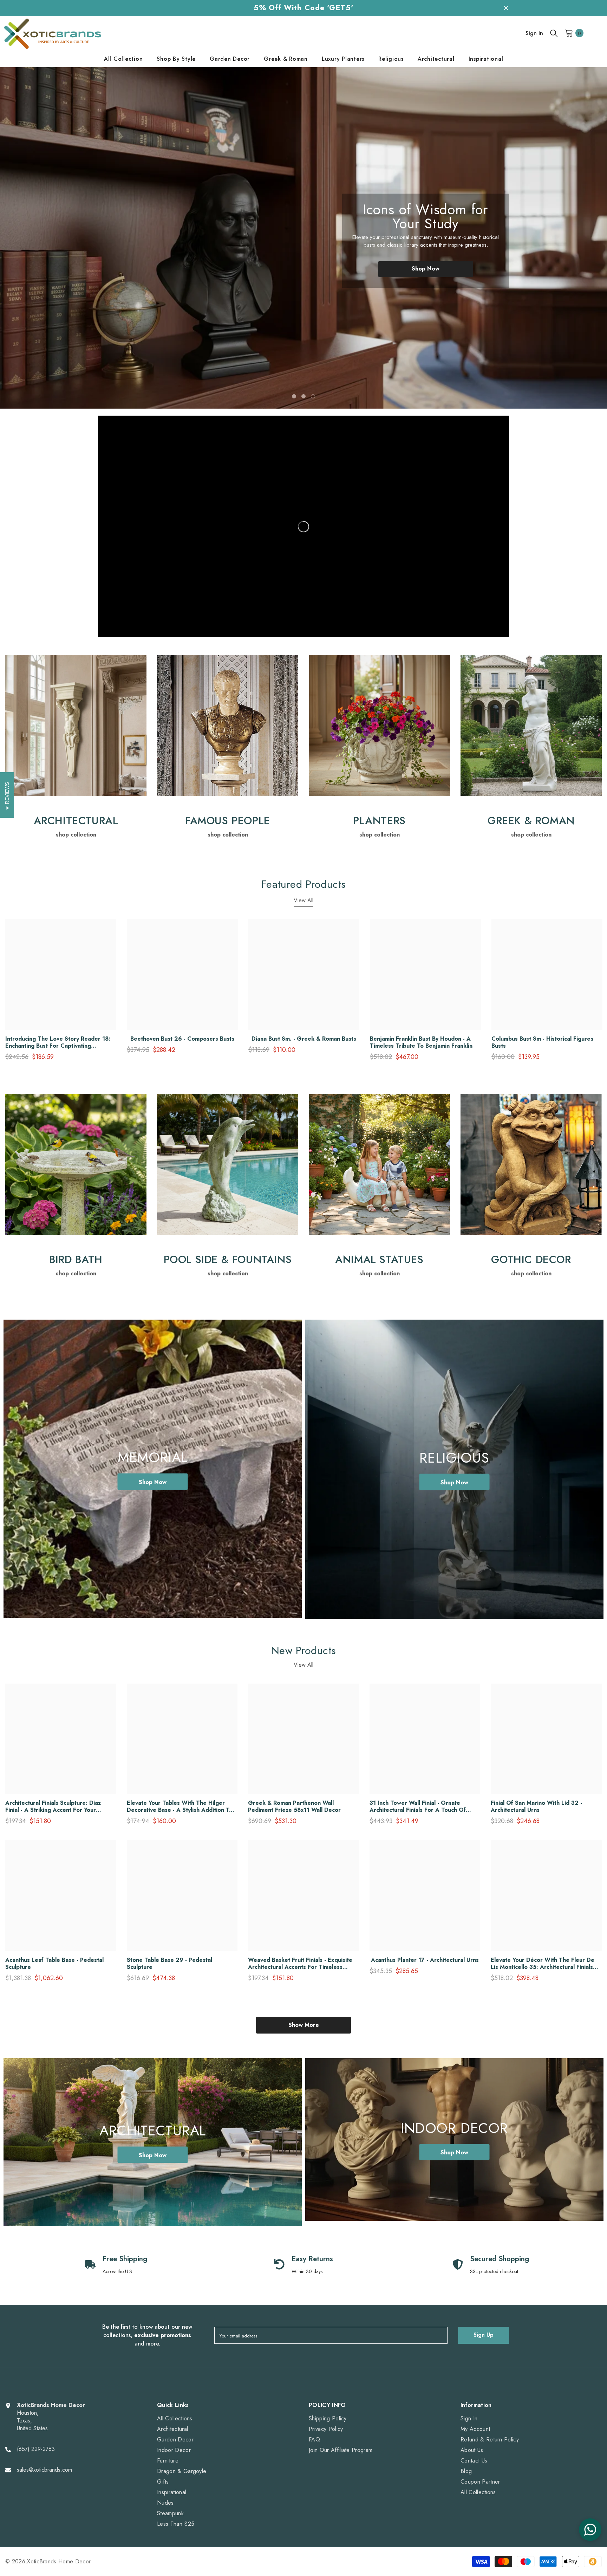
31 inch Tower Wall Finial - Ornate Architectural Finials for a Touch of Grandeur (418, 1807)
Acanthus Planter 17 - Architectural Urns (425, 1960)
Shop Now (426, 269)
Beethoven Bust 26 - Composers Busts (182, 1039)
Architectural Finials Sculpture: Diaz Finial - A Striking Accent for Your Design (53, 1807)
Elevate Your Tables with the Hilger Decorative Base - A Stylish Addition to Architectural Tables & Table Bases (180, 1807)
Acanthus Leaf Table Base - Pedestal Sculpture (54, 1964)
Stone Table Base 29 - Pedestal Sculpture (169, 1964)
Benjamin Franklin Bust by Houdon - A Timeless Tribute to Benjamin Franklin (421, 1042)
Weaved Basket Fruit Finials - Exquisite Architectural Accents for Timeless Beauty (300, 1964)
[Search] (554, 33)
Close (506, 8)
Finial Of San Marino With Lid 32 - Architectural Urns (536, 1807)
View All (303, 900)
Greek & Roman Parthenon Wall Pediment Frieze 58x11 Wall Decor (294, 1807)
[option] (303, 238)
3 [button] (313, 396)
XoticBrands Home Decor (59, 2561)
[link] (76, 726)
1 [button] (294, 396)
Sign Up (484, 2335)
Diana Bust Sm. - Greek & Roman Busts (304, 1039)
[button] (37, 238)
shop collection (76, 835)
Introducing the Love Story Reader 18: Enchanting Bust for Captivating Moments (58, 1042)
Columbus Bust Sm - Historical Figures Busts (542, 1042)
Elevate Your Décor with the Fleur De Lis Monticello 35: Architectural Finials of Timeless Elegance (543, 1964)
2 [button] (303, 396)
